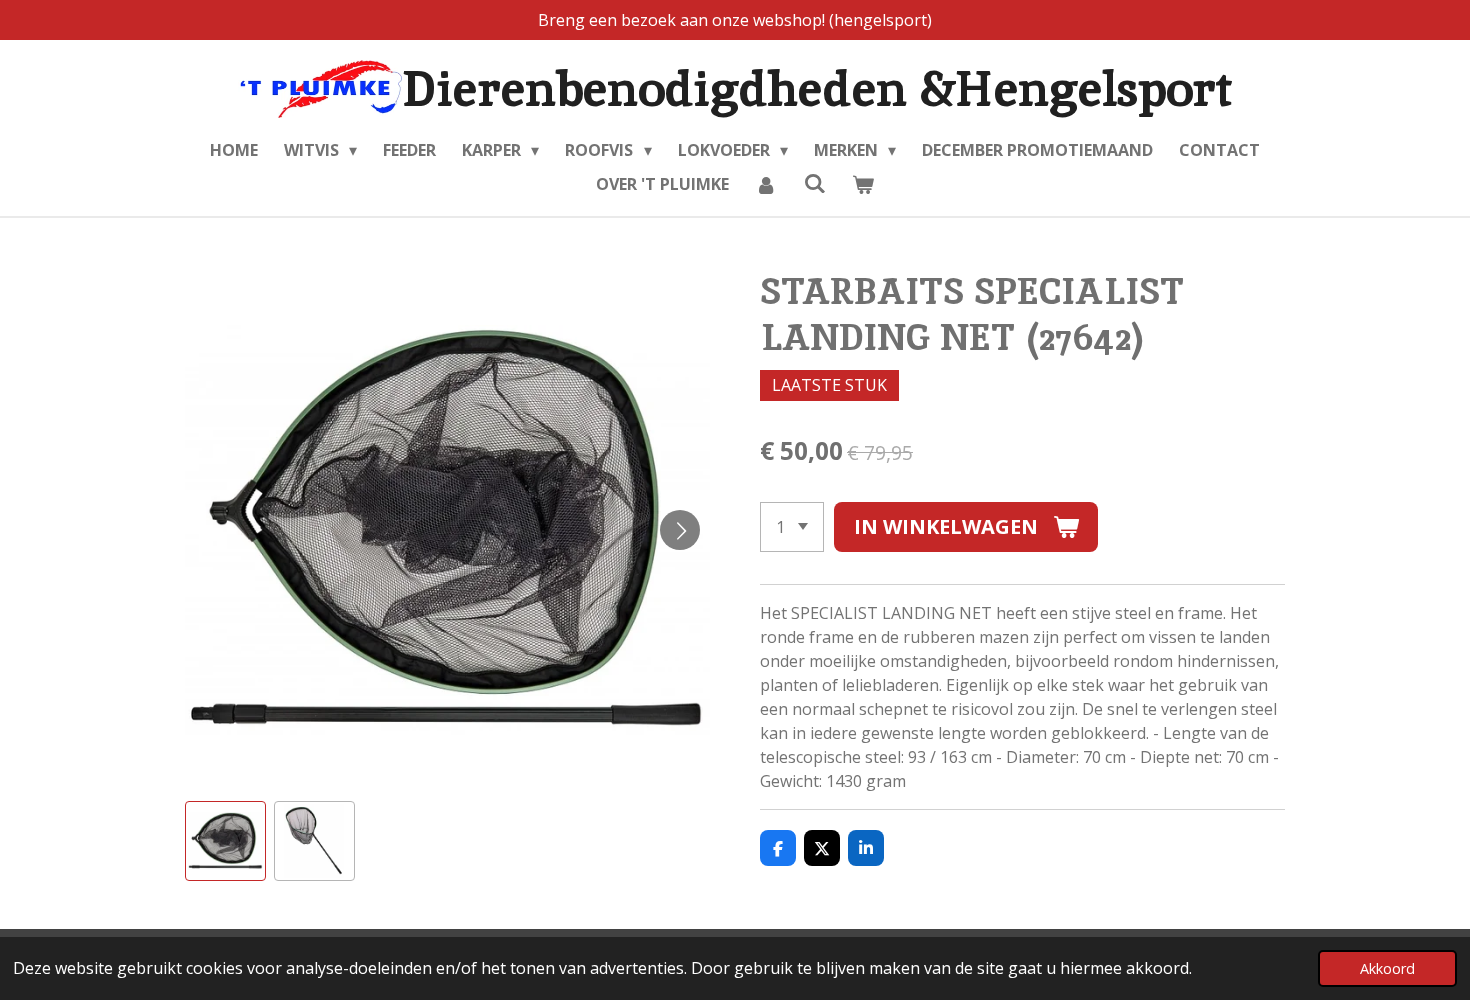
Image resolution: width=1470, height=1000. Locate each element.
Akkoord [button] (1387, 968)
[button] (225, 841)
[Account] (766, 184)
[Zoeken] (814, 183)
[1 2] (792, 527)
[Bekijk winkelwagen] (863, 184)
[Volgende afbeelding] (680, 530)
